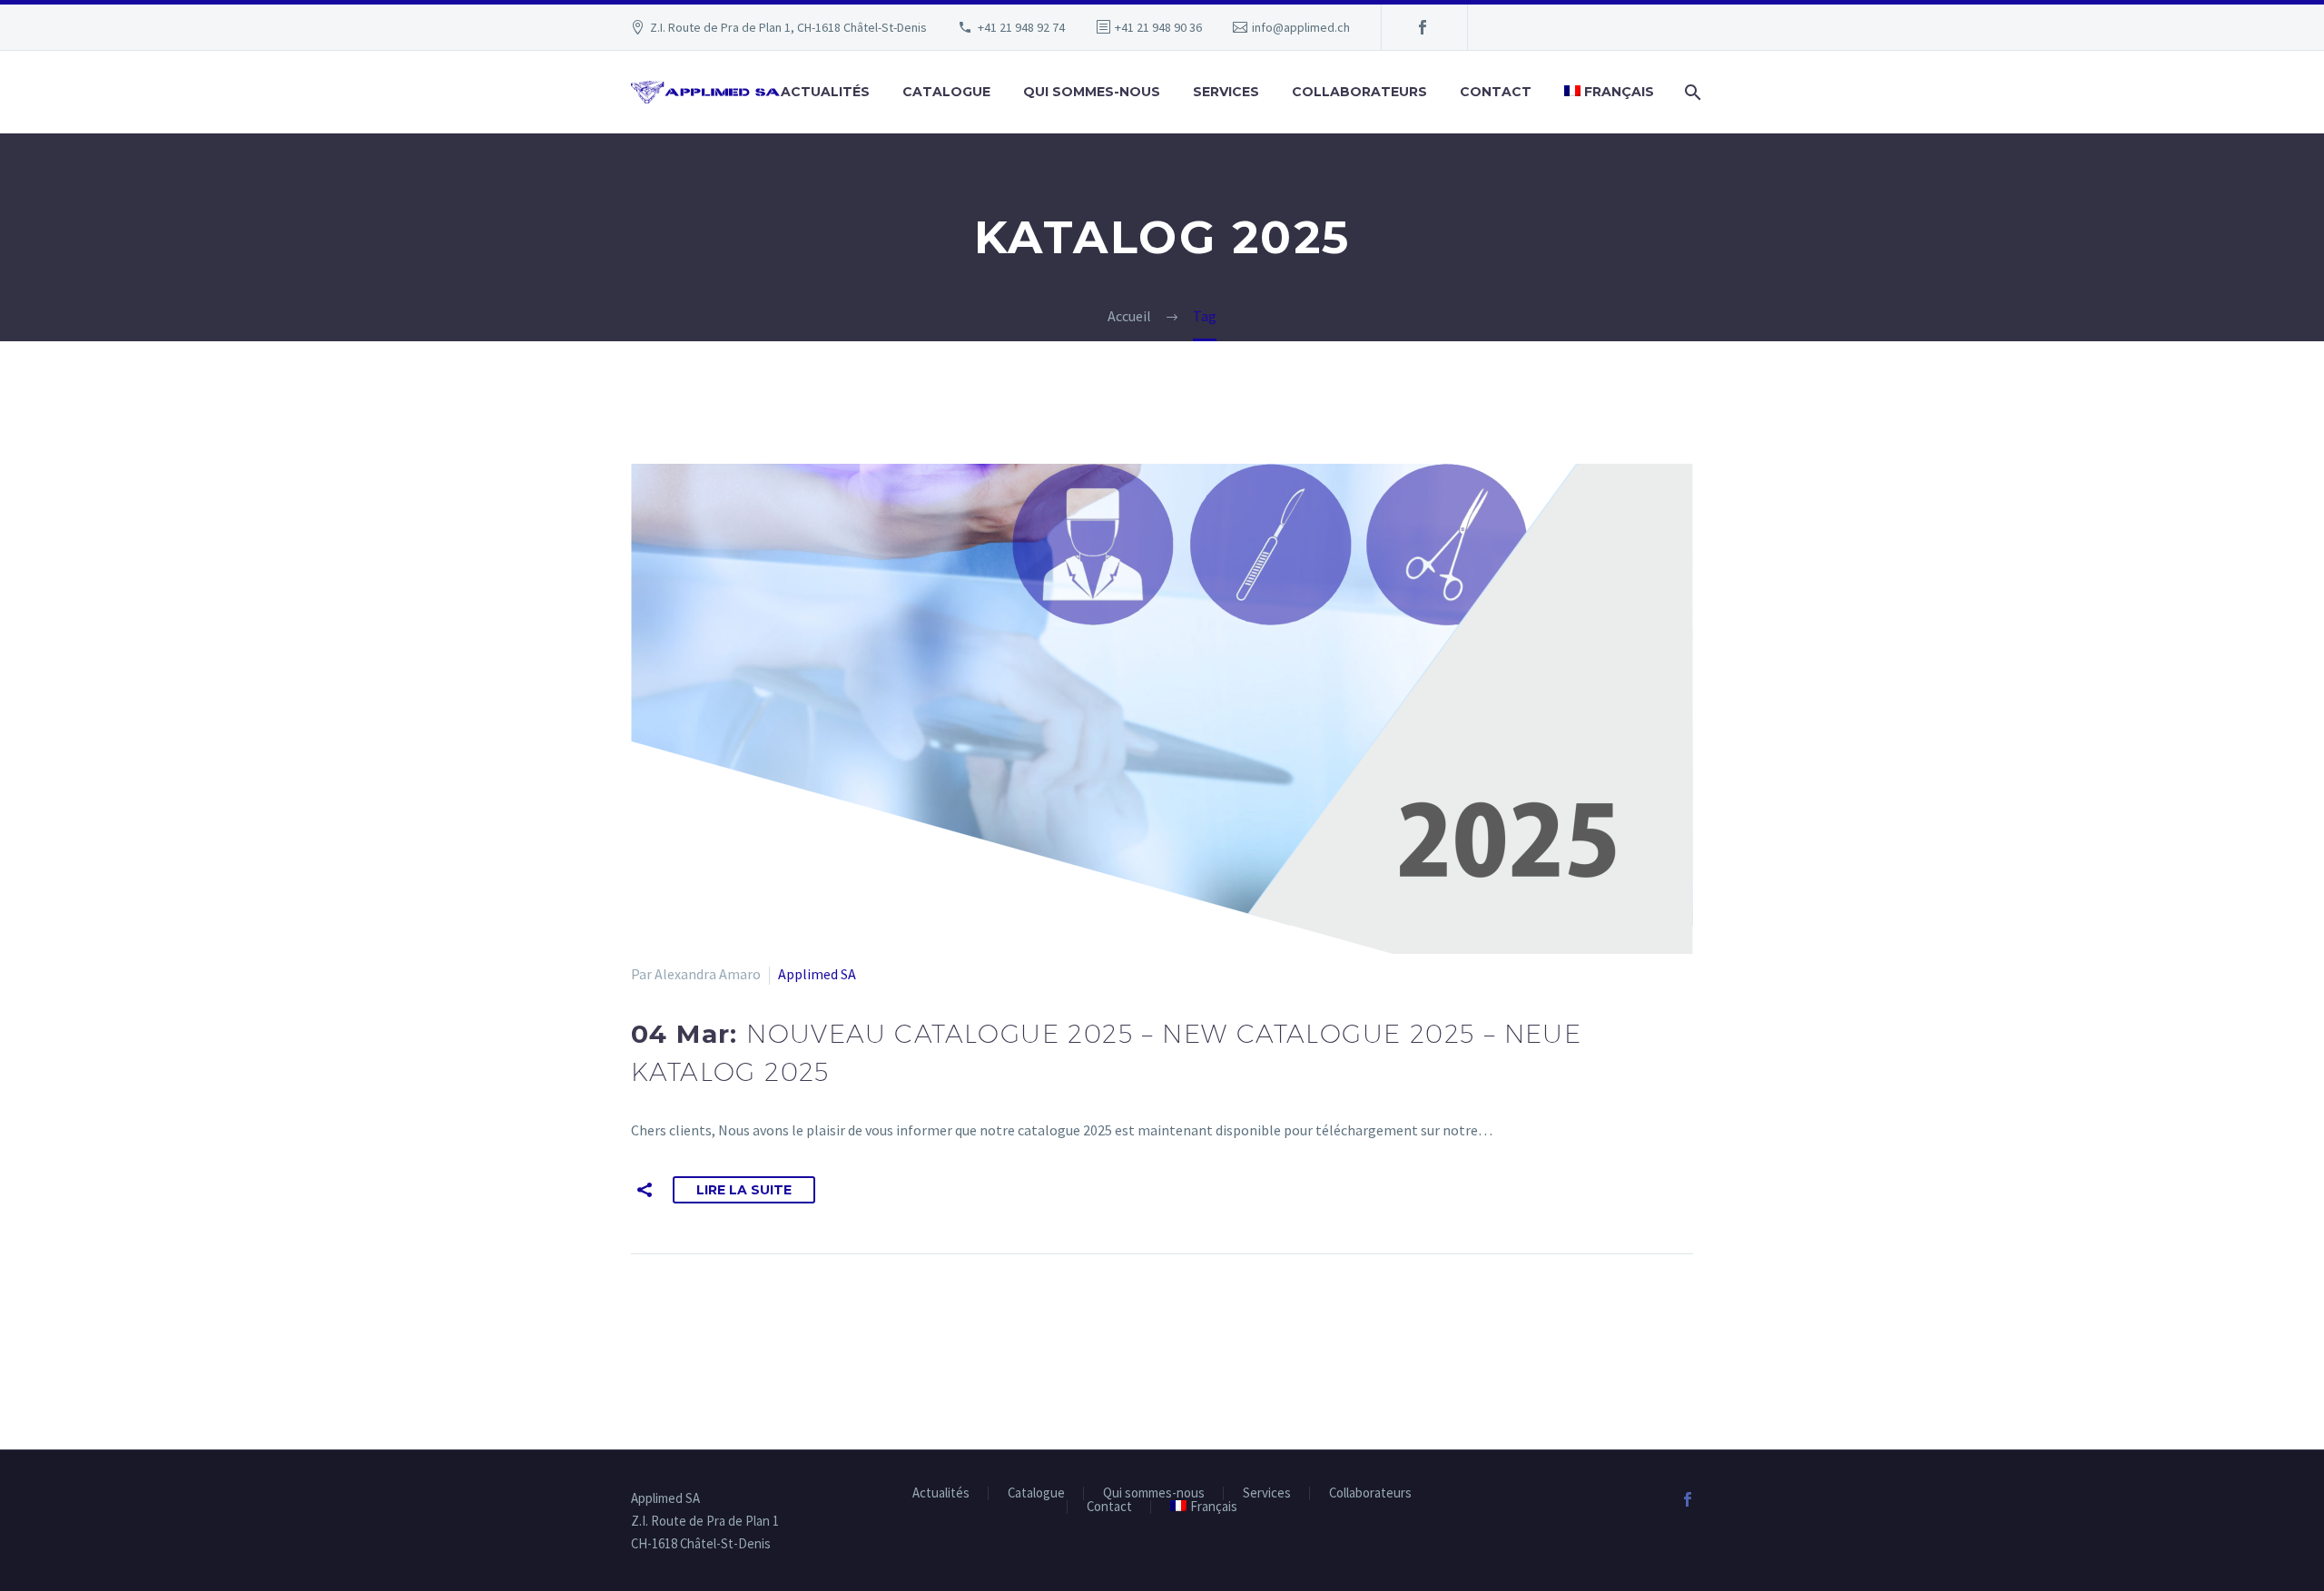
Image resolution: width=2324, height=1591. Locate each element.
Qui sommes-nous (1092, 92)
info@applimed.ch (1301, 27)
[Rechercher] (1691, 92)
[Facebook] (1423, 27)
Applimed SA (817, 974)
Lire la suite (744, 1190)
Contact (1496, 92)
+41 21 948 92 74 (1021, 27)
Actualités (825, 92)
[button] (645, 1190)
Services (1226, 92)
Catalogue (946, 92)
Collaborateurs (1359, 92)
